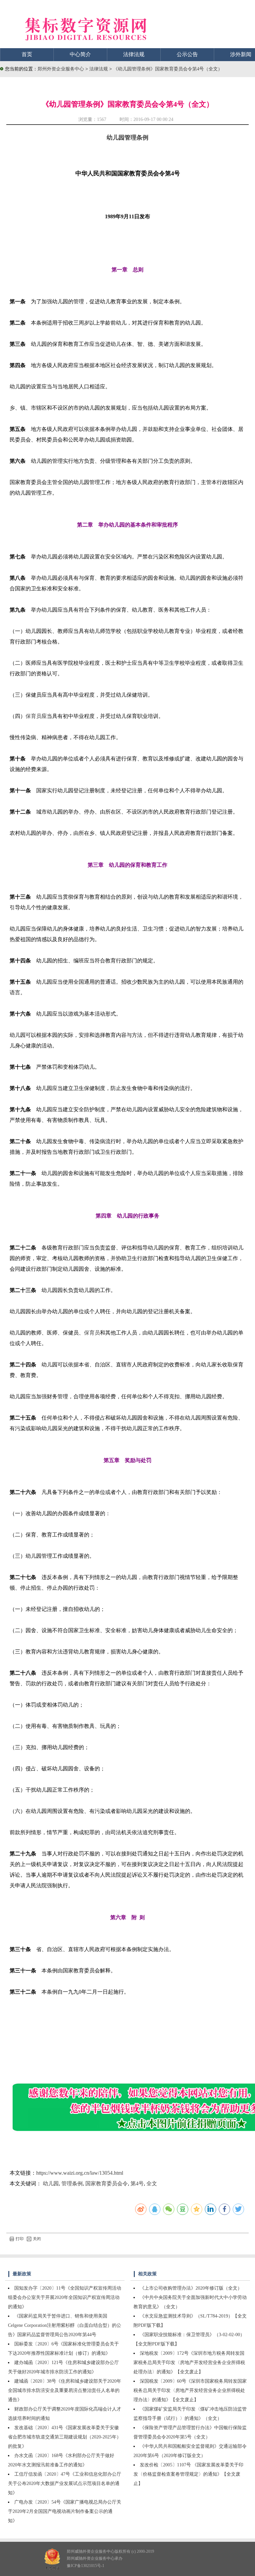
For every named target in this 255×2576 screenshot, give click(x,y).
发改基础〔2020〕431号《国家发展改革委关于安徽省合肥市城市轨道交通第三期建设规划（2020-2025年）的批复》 (65, 2437)
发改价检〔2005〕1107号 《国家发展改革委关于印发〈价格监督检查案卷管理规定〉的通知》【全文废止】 (188, 2474)
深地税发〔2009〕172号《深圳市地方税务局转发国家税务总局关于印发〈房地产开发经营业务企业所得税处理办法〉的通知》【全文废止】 (189, 2363)
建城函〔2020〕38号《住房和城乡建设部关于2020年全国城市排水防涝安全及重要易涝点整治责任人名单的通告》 (65, 2390)
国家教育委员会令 (107, 2183)
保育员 (34, 716)
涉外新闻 (241, 54)
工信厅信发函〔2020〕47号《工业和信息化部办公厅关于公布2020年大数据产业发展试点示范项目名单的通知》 (65, 2483)
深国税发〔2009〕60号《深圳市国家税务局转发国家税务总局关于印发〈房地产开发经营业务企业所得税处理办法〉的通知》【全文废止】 (190, 2390)
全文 (152, 2183)
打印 (20, 2239)
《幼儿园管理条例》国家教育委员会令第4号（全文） (168, 69)
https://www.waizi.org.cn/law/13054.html (80, 2173)
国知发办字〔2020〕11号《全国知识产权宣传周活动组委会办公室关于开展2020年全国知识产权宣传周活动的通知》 (65, 2297)
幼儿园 (51, 2183)
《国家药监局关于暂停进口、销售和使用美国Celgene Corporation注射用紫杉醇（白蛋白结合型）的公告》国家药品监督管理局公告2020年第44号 (65, 2325)
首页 (27, 54)
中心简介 (80, 54)
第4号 (137, 2183)
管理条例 (72, 2183)
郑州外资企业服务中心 (61, 69)
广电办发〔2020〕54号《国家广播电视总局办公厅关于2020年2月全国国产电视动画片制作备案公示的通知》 (65, 2511)
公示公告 (187, 54)
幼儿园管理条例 (127, 138)
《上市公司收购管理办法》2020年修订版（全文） (191, 2288)
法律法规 (134, 54)
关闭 (37, 2239)
